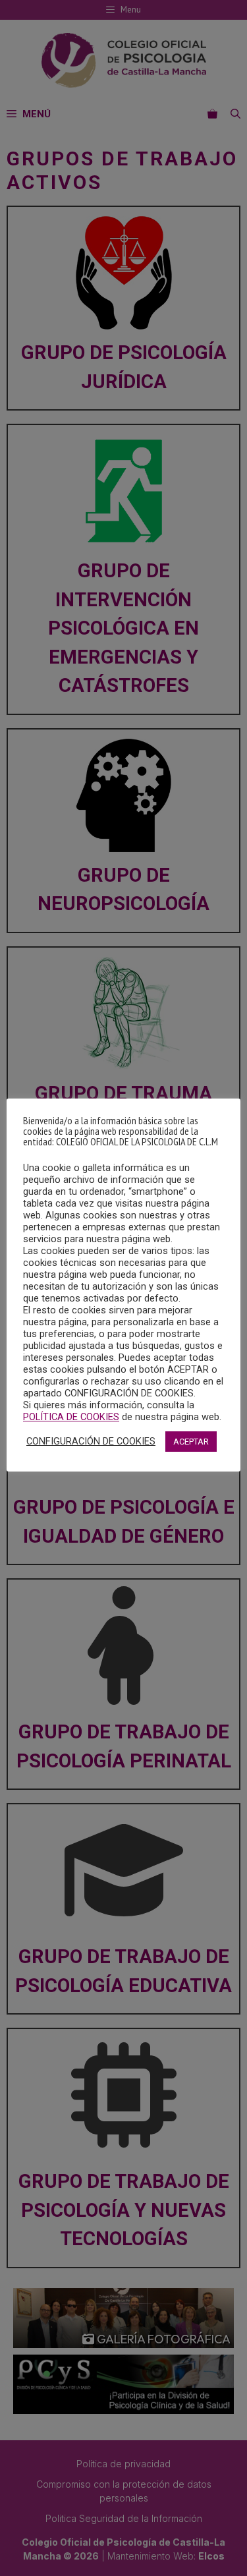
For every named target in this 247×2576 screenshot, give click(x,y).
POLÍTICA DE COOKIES (71, 1417)
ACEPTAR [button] (191, 1442)
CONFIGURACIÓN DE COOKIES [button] (91, 1441)
